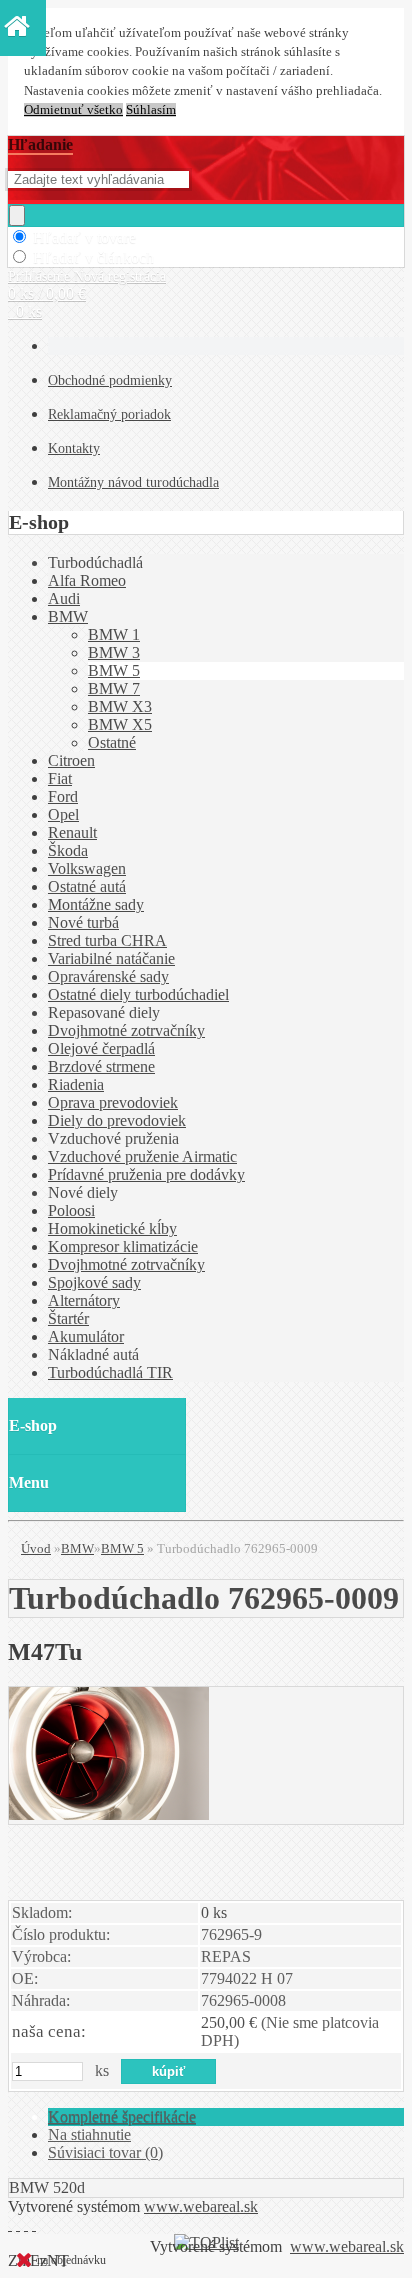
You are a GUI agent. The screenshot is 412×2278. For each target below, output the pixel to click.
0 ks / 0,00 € (47, 293)
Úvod (36, 1548)
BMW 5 (114, 670)
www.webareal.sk (201, 2206)
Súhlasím (151, 110)
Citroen (71, 760)
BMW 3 (114, 652)
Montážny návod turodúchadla (133, 482)
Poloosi (71, 1210)
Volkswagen (87, 868)
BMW (68, 616)
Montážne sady (96, 904)
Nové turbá (83, 922)
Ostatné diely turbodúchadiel (138, 994)
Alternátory (84, 1300)
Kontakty (74, 448)
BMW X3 (120, 706)
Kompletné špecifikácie (122, 2116)
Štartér (68, 1318)
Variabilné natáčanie (111, 958)
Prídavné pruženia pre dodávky (146, 1174)
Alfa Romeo (87, 580)
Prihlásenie (41, 276)
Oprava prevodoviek (113, 1102)
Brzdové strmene (101, 1066)
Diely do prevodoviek (117, 1120)
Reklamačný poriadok (109, 414)
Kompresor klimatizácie (123, 1246)
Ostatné (112, 742)
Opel (63, 814)
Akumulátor (86, 1336)
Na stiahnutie (89, 2134)
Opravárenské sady (108, 976)
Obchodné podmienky (110, 380)
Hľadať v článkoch (93, 257)
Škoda (68, 850)
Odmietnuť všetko (73, 110)
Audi (64, 598)
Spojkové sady (94, 1282)
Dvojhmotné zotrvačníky (126, 1030)
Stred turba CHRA (107, 940)
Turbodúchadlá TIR (110, 1372)
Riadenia (76, 1084)
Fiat (60, 778)
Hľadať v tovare (84, 237)
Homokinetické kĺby (112, 1228)
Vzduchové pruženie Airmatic (142, 1156)
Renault (72, 832)
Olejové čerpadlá (101, 1048)
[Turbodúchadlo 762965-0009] (109, 1814)
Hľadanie (40, 144)
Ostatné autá (87, 886)
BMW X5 (120, 724)
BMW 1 (114, 634)
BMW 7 (114, 688)
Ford (63, 796)
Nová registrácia (120, 276)
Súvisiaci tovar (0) (105, 2152)
